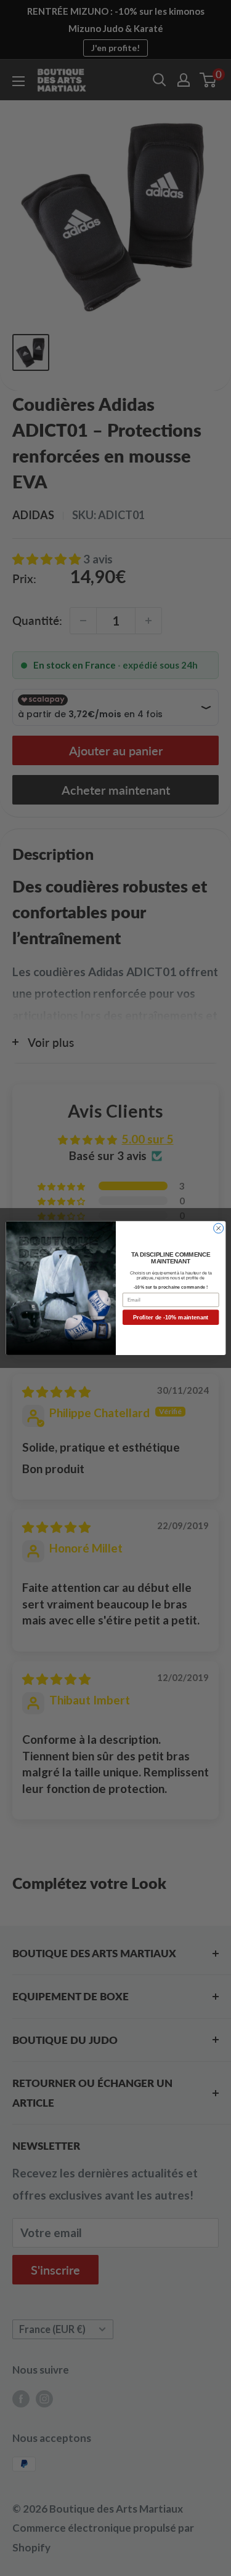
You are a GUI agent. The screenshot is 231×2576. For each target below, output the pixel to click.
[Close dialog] (218, 1228)
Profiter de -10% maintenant (171, 1318)
